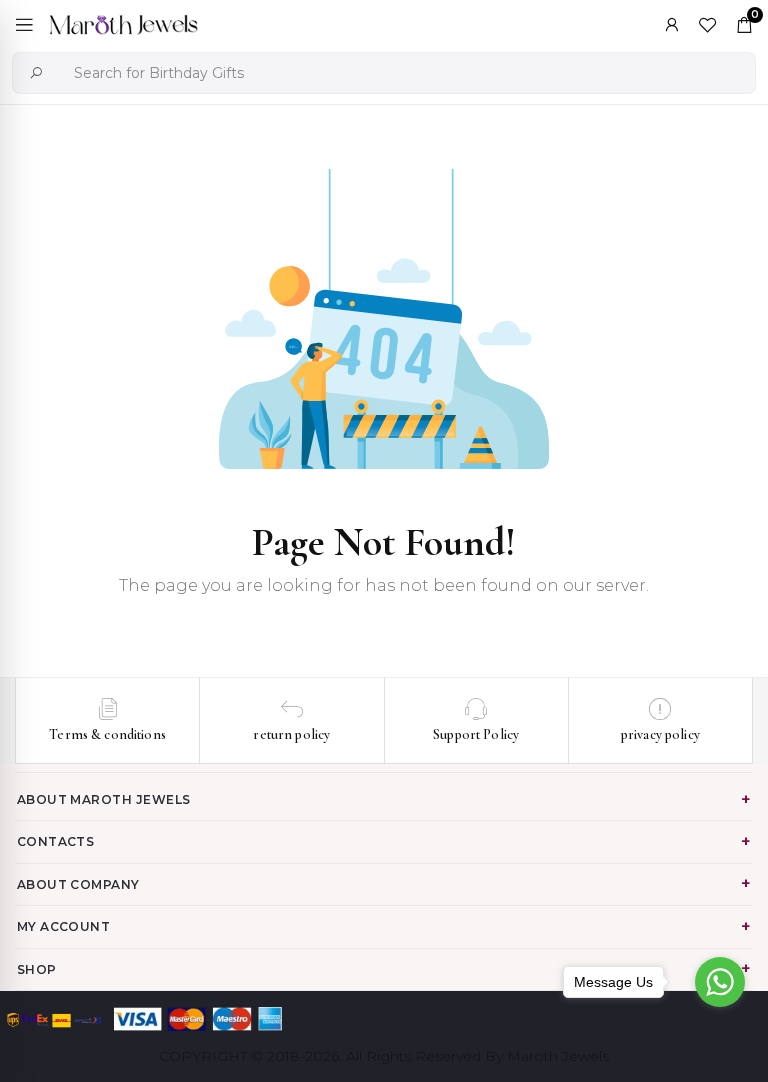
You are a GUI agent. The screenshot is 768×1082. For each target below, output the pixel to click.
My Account (64, 926)
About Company (78, 884)
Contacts (56, 841)
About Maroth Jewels (104, 799)
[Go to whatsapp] (720, 982)
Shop (37, 969)
